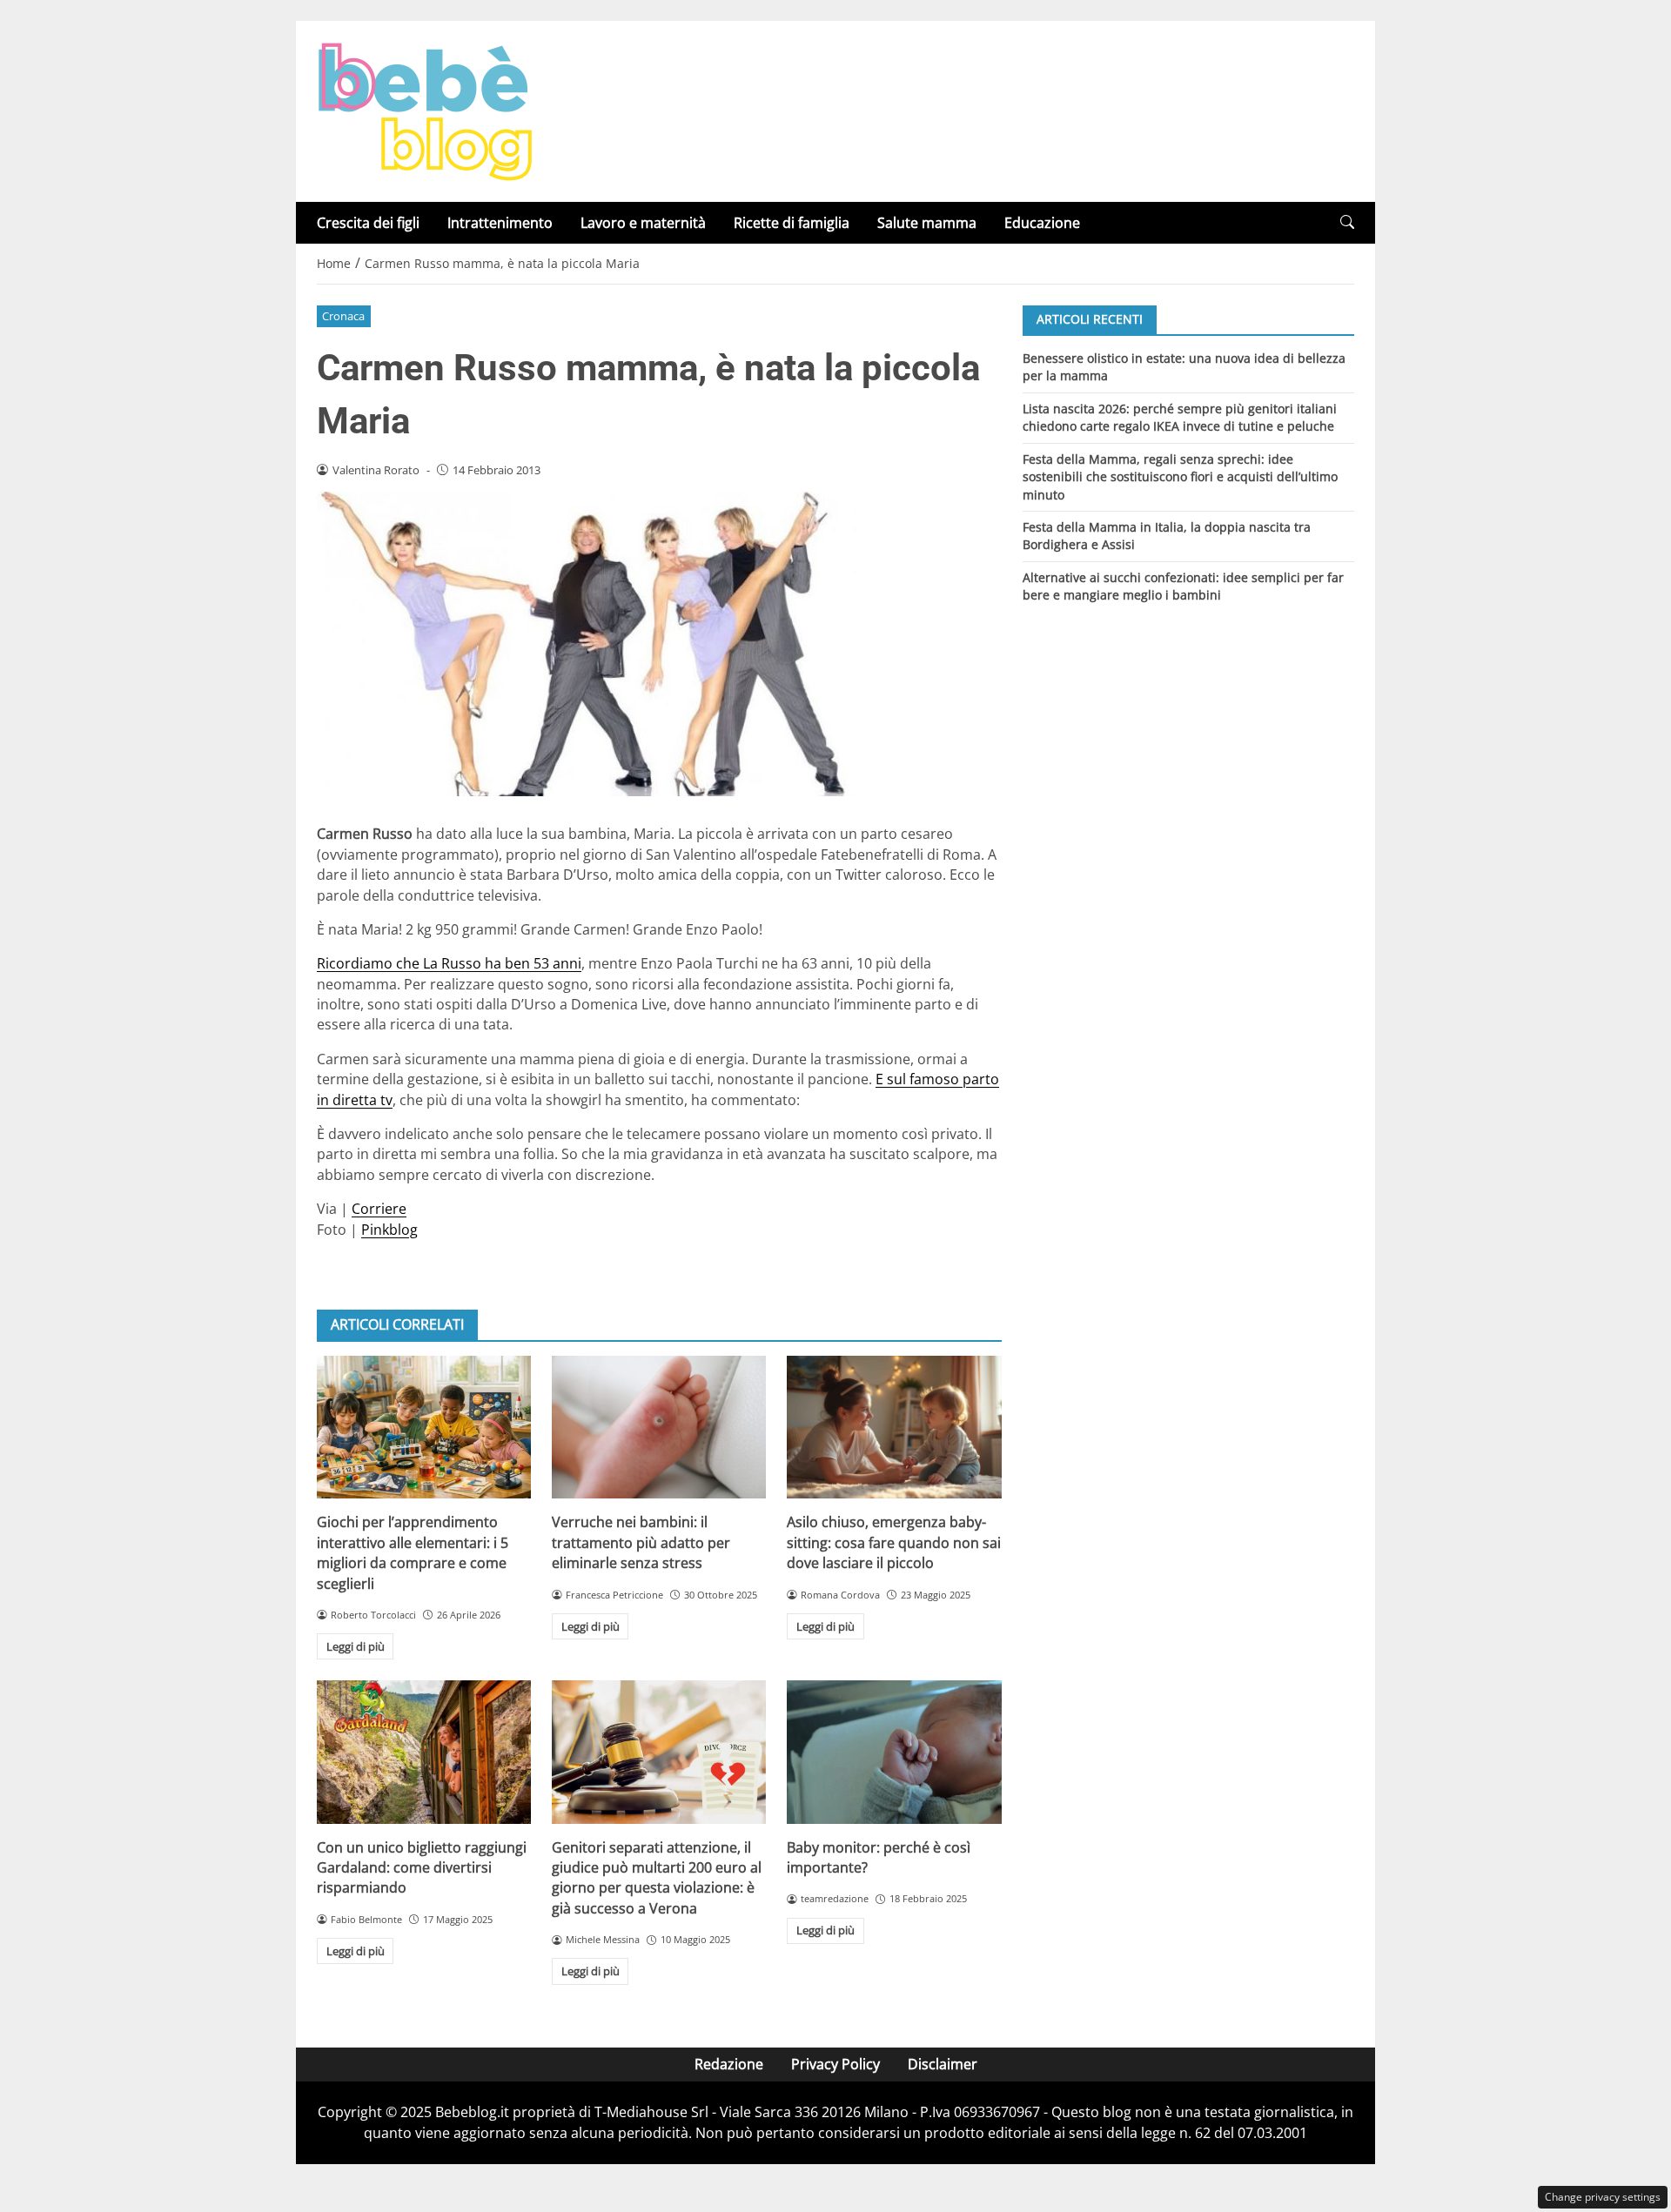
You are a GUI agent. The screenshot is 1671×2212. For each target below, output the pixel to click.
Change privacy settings (1603, 2197)
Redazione (729, 2064)
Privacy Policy (835, 2064)
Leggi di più (356, 1646)
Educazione (1042, 223)
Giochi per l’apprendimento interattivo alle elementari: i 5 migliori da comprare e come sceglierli (413, 1552)
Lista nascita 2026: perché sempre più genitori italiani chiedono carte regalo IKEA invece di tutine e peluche (1180, 416)
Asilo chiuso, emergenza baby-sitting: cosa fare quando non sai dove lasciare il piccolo (894, 1542)
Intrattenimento (500, 223)
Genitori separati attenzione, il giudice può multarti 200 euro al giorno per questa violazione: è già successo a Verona (657, 1878)
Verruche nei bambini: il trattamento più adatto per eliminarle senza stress (641, 1542)
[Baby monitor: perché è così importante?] (894, 1752)
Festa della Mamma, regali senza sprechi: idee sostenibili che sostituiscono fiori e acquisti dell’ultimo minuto (1180, 476)
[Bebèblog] (425, 110)
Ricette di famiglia (792, 223)
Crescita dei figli (368, 223)
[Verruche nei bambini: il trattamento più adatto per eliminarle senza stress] (659, 1427)
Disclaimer (943, 2064)
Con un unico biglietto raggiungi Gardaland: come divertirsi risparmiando (422, 1868)
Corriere (379, 1209)
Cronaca (343, 316)
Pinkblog (389, 1230)
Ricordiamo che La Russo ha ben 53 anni (449, 963)
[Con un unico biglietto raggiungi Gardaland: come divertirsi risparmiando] (424, 1752)
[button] (1347, 222)
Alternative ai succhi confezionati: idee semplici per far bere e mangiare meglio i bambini (1183, 586)
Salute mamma (927, 223)
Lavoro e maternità (643, 223)
